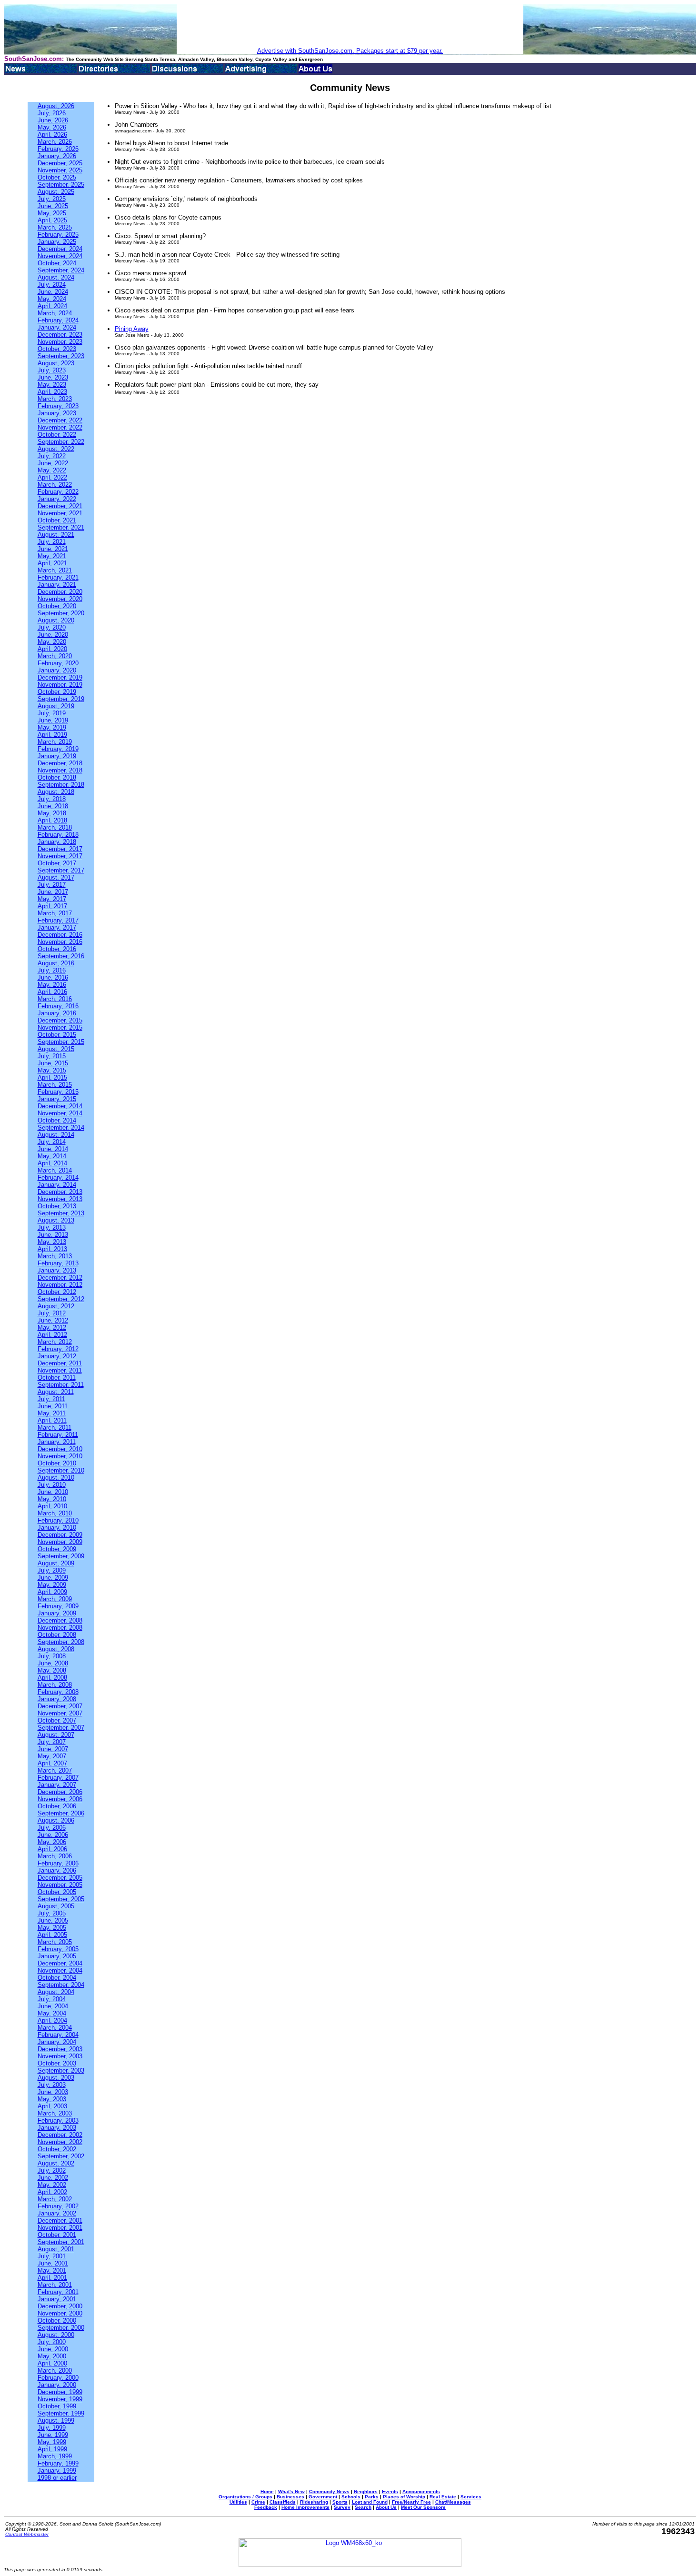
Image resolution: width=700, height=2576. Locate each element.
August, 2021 (56, 535)
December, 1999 (60, 2392)
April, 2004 (52, 2020)
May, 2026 (52, 127)
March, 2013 (55, 1256)
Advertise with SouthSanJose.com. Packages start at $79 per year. (350, 51)
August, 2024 (56, 277)
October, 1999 (57, 2406)
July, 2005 (52, 1913)
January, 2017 (57, 927)
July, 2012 (52, 1313)
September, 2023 (61, 356)
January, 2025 (57, 242)
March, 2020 (55, 656)
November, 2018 (60, 770)
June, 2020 (53, 635)
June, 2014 (53, 1149)
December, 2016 (60, 935)
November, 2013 (60, 1199)
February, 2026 (58, 149)
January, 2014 (57, 1185)
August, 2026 (56, 106)
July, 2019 (52, 713)
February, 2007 (58, 1778)
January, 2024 (57, 327)
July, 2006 (52, 1828)
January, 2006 (57, 1870)
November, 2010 (60, 1456)
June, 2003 (53, 2092)
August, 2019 (56, 706)
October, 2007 (57, 1720)
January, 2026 (57, 156)
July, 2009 (52, 1570)
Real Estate (443, 2497)
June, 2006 (53, 1835)
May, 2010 (52, 1499)
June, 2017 (53, 892)
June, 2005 (53, 1920)
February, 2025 (58, 235)
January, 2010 (57, 1528)
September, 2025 (61, 185)
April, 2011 (52, 1420)
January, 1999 (57, 2471)
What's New (291, 2491)
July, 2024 (52, 285)
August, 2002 (56, 2163)
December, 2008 (60, 1620)
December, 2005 (60, 1878)
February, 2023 (58, 406)
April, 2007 (52, 1763)
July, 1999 (52, 2428)
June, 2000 (53, 2349)
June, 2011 (53, 1406)
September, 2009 (61, 1556)
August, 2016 (56, 963)
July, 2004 (52, 1999)
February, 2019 (58, 749)
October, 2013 (57, 1206)
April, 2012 (52, 1335)
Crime (258, 2502)
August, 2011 (56, 1392)
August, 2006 (56, 1820)
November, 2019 (60, 685)
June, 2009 (53, 1578)
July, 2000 (52, 2342)
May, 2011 (52, 1413)
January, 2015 (57, 1099)
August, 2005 (56, 1906)
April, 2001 (52, 2278)
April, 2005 (52, 1935)
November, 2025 (60, 170)
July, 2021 (52, 542)
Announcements (421, 2491)
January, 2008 (57, 1699)
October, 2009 (57, 1549)
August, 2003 (56, 2078)
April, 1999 (52, 2449)
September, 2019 (61, 699)
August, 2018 (56, 792)
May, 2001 (52, 2270)
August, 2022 (56, 449)
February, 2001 (58, 2292)
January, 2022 (57, 499)
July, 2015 (52, 1056)
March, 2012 (55, 1342)
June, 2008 (53, 1663)
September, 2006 (61, 1813)
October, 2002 (57, 2149)
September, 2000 (61, 2328)
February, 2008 (58, 1692)
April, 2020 (52, 649)
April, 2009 (52, 1592)
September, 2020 (61, 613)
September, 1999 (61, 2413)
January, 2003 (57, 2128)
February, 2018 (58, 835)
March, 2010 (55, 1513)
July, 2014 (52, 1142)
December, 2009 (60, 1535)
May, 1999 (52, 2442)
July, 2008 (52, 1656)
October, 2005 (57, 1892)
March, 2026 (55, 142)
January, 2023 (57, 413)
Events (390, 2491)
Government (323, 2497)
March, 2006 (55, 1856)
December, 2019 (60, 677)
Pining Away (132, 329)
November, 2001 (60, 2228)
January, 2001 (57, 2299)
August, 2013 (56, 1220)
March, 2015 (55, 1085)
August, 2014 (56, 1135)
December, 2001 (60, 2220)
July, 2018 (52, 799)
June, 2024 (53, 292)
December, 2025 (60, 163)
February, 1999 (58, 2463)
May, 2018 (52, 813)
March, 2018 (55, 827)
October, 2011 (57, 1378)
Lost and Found (370, 2502)
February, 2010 (58, 1520)
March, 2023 (55, 399)
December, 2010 (60, 1449)
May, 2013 (52, 1242)
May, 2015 (52, 1070)
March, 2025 (55, 227)
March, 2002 (55, 2199)
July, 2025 (52, 199)
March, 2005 (55, 1942)
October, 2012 (57, 1292)
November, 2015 (60, 1027)
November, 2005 (60, 1885)
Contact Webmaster (27, 2534)
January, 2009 (57, 1613)
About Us (386, 2507)
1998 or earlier (57, 2478)
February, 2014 (58, 1178)
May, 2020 (52, 642)
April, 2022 (52, 477)
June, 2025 (53, 206)
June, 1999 (53, 2435)
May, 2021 (52, 556)
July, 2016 (52, 970)
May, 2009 (52, 1585)
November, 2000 (60, 2313)
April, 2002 (52, 2192)
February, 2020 (58, 663)
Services (471, 2497)
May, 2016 (52, 985)
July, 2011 (51, 1399)
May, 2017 (52, 899)
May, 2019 (52, 727)
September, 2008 (61, 1642)
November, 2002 (60, 2142)
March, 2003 (55, 2113)
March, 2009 (55, 1599)
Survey (342, 2507)
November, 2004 (60, 1970)
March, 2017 (55, 913)
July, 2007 (52, 1742)
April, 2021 (52, 563)
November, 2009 (60, 1542)
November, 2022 (60, 427)
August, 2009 (56, 1563)
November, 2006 (60, 1799)
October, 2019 (57, 692)
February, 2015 (58, 1092)
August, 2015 (56, 1049)
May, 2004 (52, 2013)
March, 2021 (55, 570)
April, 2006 (52, 1849)
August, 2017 (56, 877)
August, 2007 (56, 1735)
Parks (372, 2497)
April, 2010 (52, 1506)
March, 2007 (55, 1770)
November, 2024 (60, 256)
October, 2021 (57, 520)
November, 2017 (60, 856)
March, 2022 (55, 485)
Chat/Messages (453, 2502)
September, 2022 (61, 442)
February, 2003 (58, 2120)
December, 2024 (60, 249)
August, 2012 (56, 1306)
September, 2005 (61, 1899)
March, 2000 (55, 2371)
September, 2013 (61, 1213)
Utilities (238, 2502)
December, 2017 (60, 849)
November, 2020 (60, 599)
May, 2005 (52, 1928)
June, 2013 (53, 1235)
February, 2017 (58, 920)
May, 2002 (52, 2185)
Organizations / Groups (245, 2497)
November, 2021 (60, 513)
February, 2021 (58, 577)
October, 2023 (57, 349)
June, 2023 (53, 377)
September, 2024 (61, 270)
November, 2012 (60, 1285)
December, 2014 (60, 1106)
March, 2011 (55, 1428)
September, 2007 (61, 1728)
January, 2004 (57, 2042)
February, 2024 (58, 320)
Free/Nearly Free (411, 2502)
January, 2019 (57, 756)
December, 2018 (60, 763)
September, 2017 (61, 870)
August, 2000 (56, 2335)
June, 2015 (53, 1063)
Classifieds (283, 2502)
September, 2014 (61, 1128)
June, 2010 (53, 1492)
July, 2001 (52, 2256)
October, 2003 (57, 2063)
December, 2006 (60, 1792)
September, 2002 (61, 2156)
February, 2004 (58, 2035)
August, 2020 (56, 620)
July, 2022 (52, 456)
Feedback (266, 2507)
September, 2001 (61, 2242)
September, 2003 (61, 2070)
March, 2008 (55, 1685)
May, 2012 (52, 1328)
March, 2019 (55, 742)
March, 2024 (55, 313)
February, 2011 (58, 1435)
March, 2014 (55, 1170)
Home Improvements (305, 2507)
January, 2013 (57, 1270)
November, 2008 (60, 1628)
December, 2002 (60, 2135)
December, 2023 (60, 335)
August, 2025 (56, 192)
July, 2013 (52, 1228)
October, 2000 (57, 2320)
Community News (329, 2491)
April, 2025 (52, 220)
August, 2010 (56, 1478)
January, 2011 (57, 1442)
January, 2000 (57, 2385)
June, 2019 (53, 720)
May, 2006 (52, 1842)
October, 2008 (57, 1635)
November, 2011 (60, 1370)
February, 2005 (58, 1949)
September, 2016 (61, 956)
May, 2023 (52, 385)
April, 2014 (52, 1163)
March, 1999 (55, 2456)
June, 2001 (53, 2263)
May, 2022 (52, 470)
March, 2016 (55, 999)
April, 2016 (52, 992)
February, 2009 (58, 1606)
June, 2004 (53, 2006)
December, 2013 (60, 1192)
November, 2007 (60, 1713)
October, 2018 (57, 777)
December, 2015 (60, 1020)
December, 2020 (60, 592)
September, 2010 (61, 1470)
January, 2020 (57, 670)
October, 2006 (57, 1806)
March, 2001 (55, 2285)
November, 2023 (60, 342)
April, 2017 (52, 906)
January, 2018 (57, 842)
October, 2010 (57, 1463)
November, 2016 (60, 942)
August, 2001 (56, 2249)
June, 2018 (53, 806)
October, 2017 (57, 863)
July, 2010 (52, 1485)
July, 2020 (52, 627)
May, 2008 (52, 1670)
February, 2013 (58, 1263)
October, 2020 (57, 606)
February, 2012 (58, 1349)
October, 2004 (57, 1978)
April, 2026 (52, 135)
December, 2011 (60, 1363)
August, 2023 (56, 363)
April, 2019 (52, 735)
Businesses (290, 2497)
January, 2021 (57, 585)
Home (267, 2491)
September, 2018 (61, 785)
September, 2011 (61, 1385)
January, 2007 (57, 1785)
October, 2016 (57, 949)
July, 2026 (52, 113)
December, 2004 (60, 1963)
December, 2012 (60, 1278)
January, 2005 (57, 1956)
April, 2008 (52, 1678)
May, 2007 (52, 1756)
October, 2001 (57, 2235)
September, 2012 (61, 1299)
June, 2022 (53, 463)
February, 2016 (58, 1006)
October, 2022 (57, 435)
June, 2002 (53, 2178)
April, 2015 (52, 1078)
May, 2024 (52, 299)
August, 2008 (56, 1649)
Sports (340, 2502)
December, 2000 (60, 2306)
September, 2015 (61, 1042)
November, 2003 (60, 2056)
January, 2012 (57, 1356)
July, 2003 (52, 2085)
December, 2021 (60, 506)
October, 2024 (57, 263)
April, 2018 (52, 820)
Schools (351, 2497)
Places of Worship (404, 2497)
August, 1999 (56, 2421)
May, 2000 (52, 2356)
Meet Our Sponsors (423, 2507)
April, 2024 (52, 306)
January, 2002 (57, 2213)
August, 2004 (56, 1992)
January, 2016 (57, 1013)
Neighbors (366, 2491)
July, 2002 (52, 2170)
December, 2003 (60, 2049)
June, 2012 (53, 1320)
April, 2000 (52, 2363)
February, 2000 (58, 2378)
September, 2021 (61, 527)
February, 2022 (58, 492)
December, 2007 (60, 1706)
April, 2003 (52, 2106)
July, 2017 (52, 885)
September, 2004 (61, 1985)
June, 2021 (53, 549)
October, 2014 (57, 1120)
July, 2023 (52, 370)
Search (363, 2507)
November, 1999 (60, 2399)
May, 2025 (52, 213)
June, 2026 (53, 120)
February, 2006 (58, 1863)
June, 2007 (53, 1749)
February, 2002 (58, 2206)
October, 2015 (57, 1035)
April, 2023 (52, 392)
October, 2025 (57, 177)
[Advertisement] (350, 26)
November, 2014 (60, 1113)
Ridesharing (314, 2502)
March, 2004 (55, 2028)
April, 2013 (52, 1249)
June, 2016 (53, 977)
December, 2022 (60, 420)
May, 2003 (52, 2099)
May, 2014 (52, 1156)
